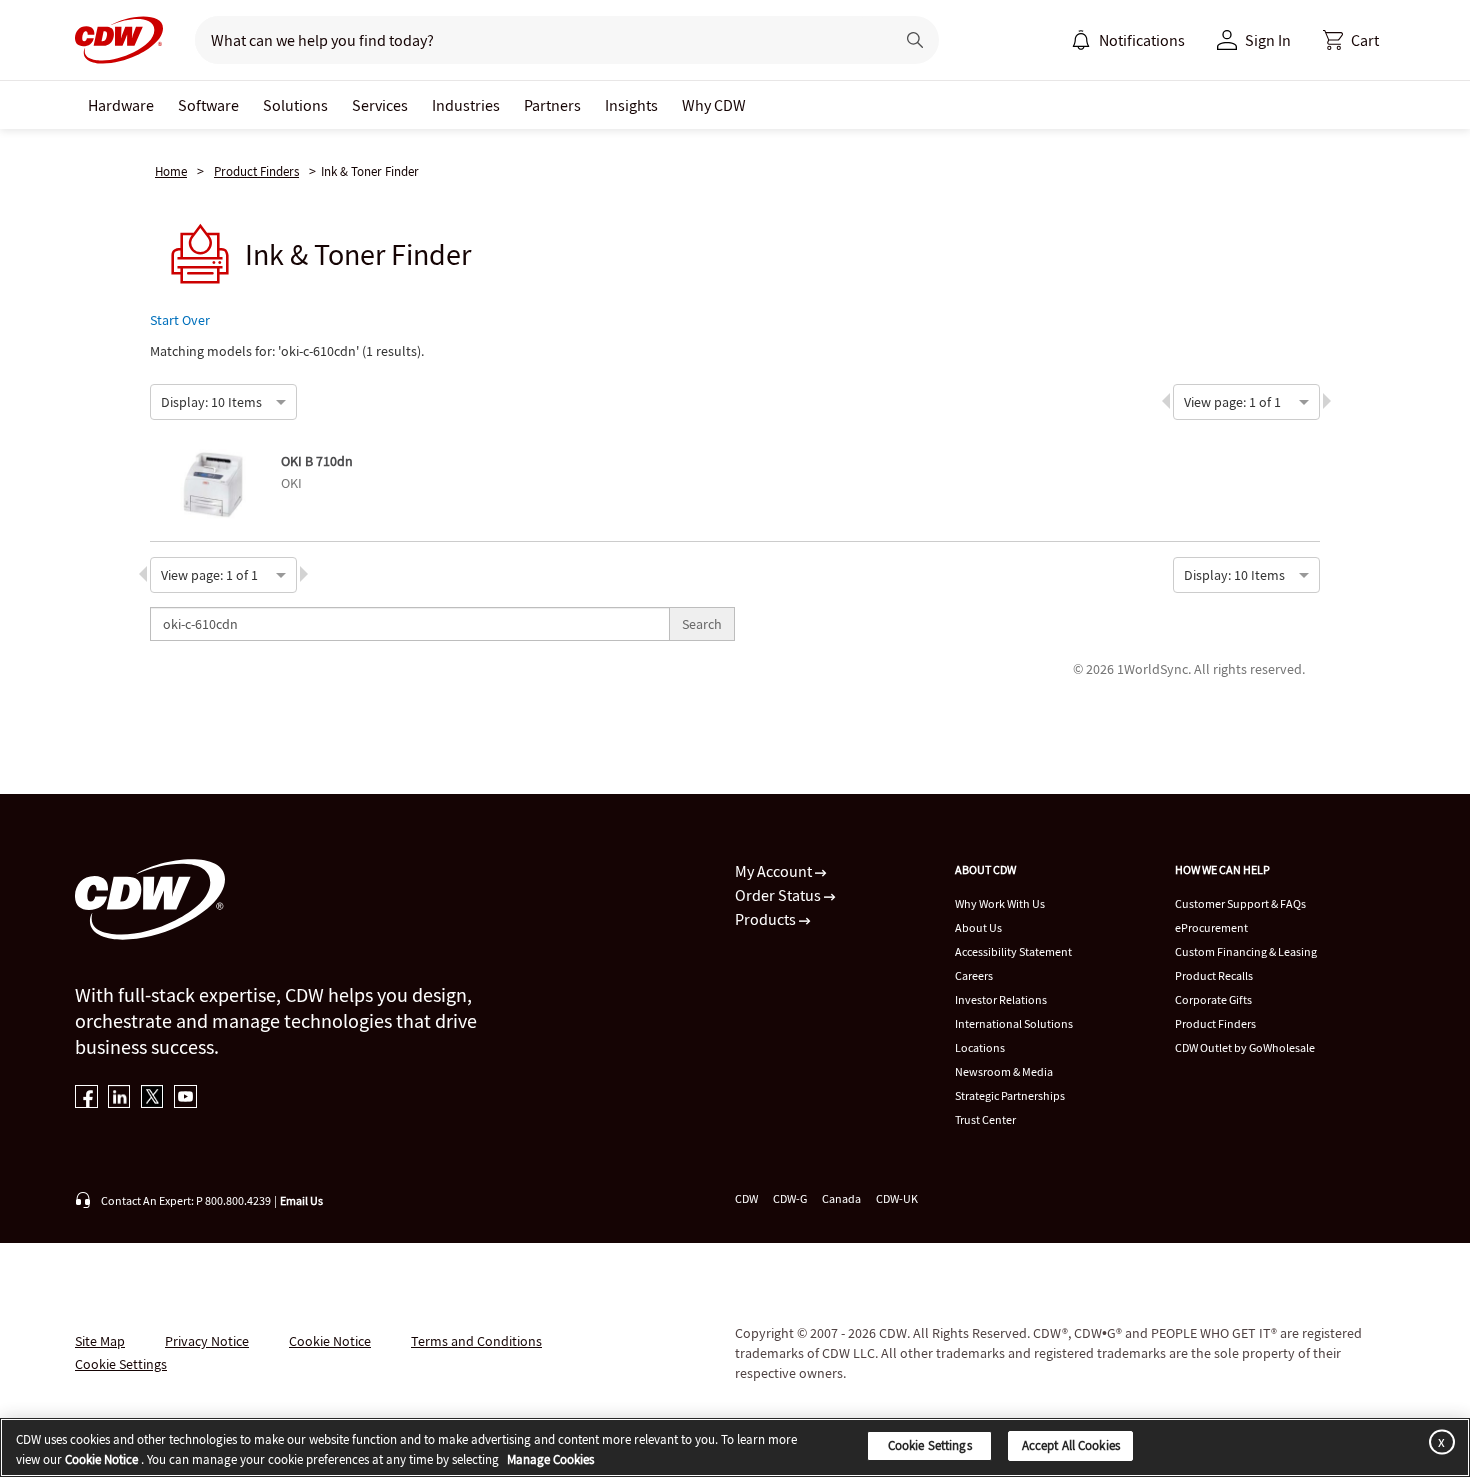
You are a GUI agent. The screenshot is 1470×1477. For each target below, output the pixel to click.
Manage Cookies (550, 1459)
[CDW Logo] (119, 40)
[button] (1351, 40)
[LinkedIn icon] (119, 1098)
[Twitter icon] (152, 1098)
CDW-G (790, 1198)
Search (702, 624)
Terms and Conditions (476, 1341)
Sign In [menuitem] (1268, 40)
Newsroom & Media (1004, 1071)
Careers (974, 975)
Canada (841, 1198)
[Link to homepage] (119, 40)
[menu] (1128, 40)
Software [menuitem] (208, 105)
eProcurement (1211, 927)
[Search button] (915, 40)
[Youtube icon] (185, 1098)
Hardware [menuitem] (121, 105)
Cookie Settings (930, 1445)
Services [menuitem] (380, 105)
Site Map (100, 1341)
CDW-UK (897, 1198)
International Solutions (1014, 1023)
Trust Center (985, 1119)
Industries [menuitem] (466, 105)
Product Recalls (1214, 975)
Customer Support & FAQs (1240, 903)
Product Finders (256, 171)
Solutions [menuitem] (295, 105)
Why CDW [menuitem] (714, 105)
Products (767, 919)
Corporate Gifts (1213, 999)
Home (171, 171)
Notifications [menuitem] (1142, 40)
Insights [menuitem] (631, 105)
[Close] (1438, 1441)
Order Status (779, 895)
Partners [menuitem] (552, 105)
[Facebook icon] (86, 1098)
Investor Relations (1001, 999)
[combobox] (162, 400)
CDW (746, 1198)
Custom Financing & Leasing (1246, 951)
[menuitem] (1081, 40)
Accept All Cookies (1071, 1445)
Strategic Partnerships (1010, 1095)
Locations (980, 1047)
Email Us (301, 1200)
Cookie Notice (330, 1341)
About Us (978, 927)
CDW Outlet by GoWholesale (1245, 1047)
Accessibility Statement (1013, 951)
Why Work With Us (1000, 903)
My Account (775, 871)
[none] (121, 105)
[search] (536, 40)
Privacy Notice (207, 1341)
